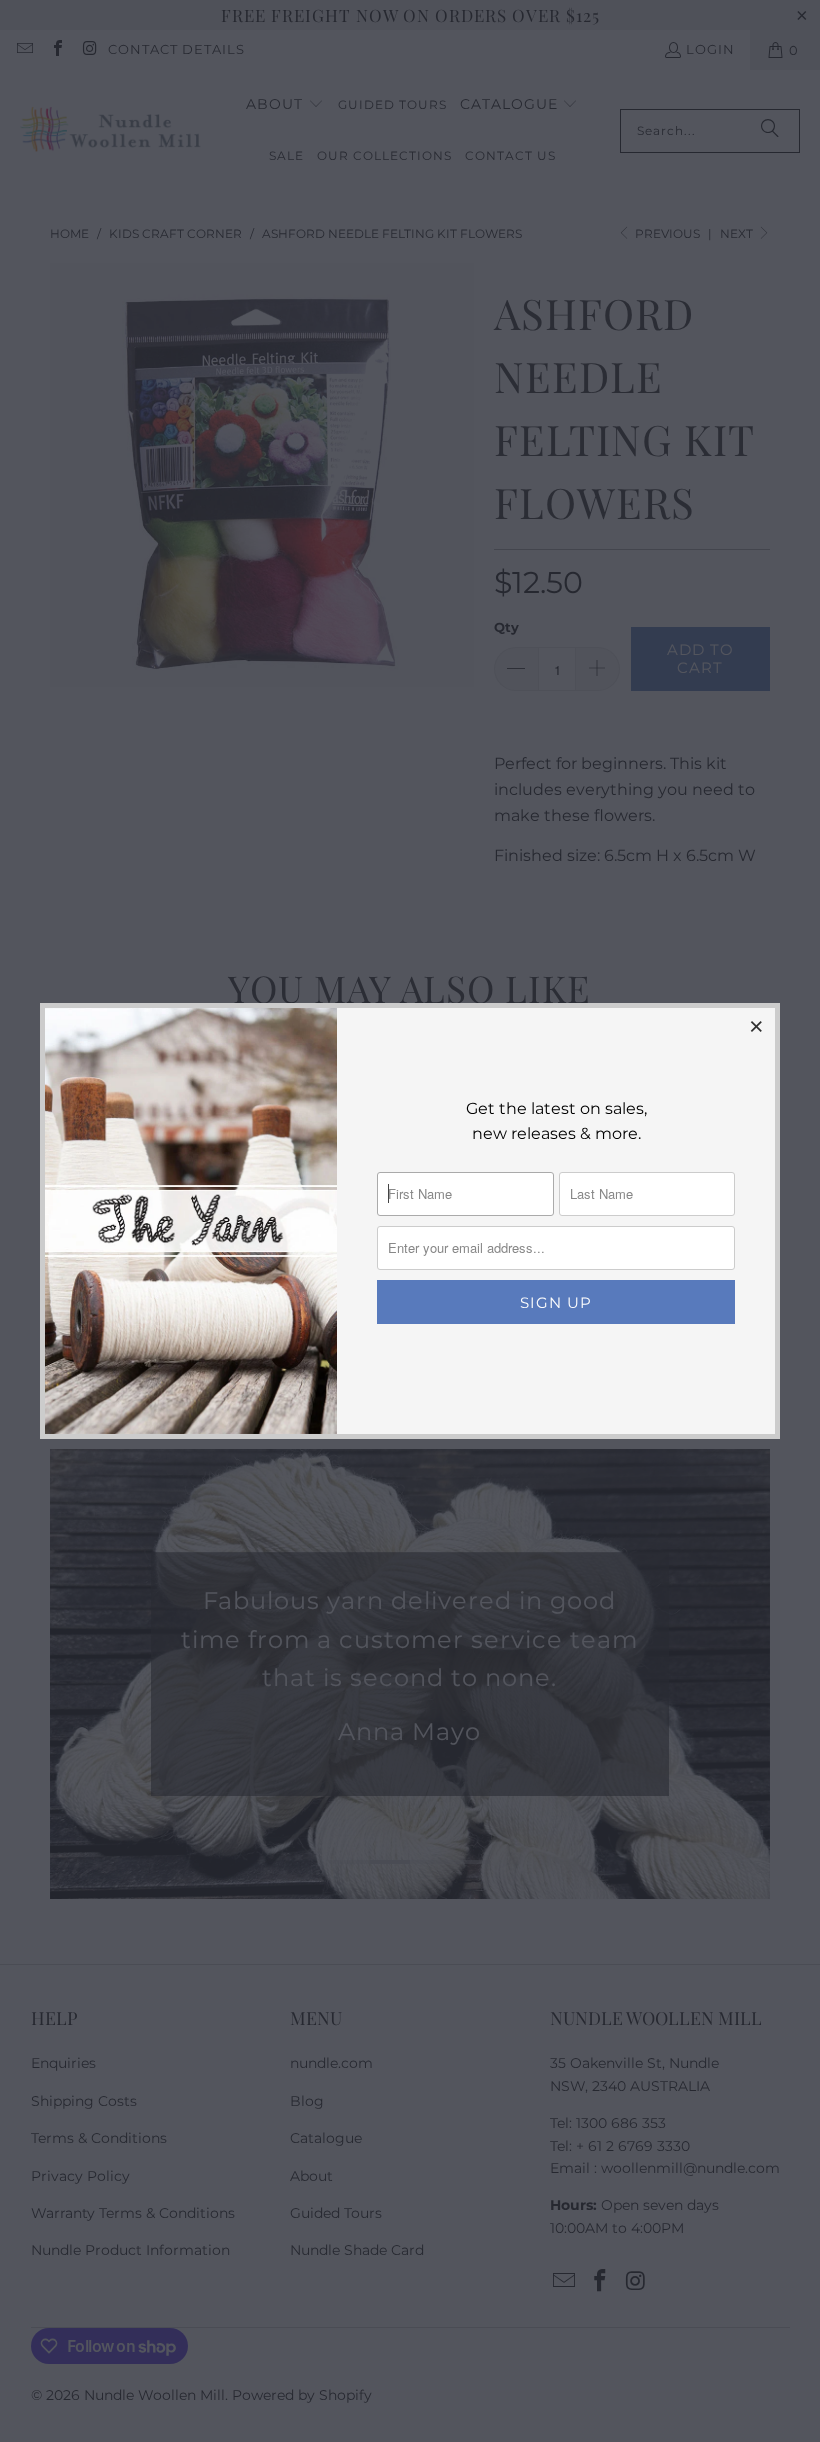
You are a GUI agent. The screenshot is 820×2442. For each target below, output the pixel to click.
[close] (757, 1026)
